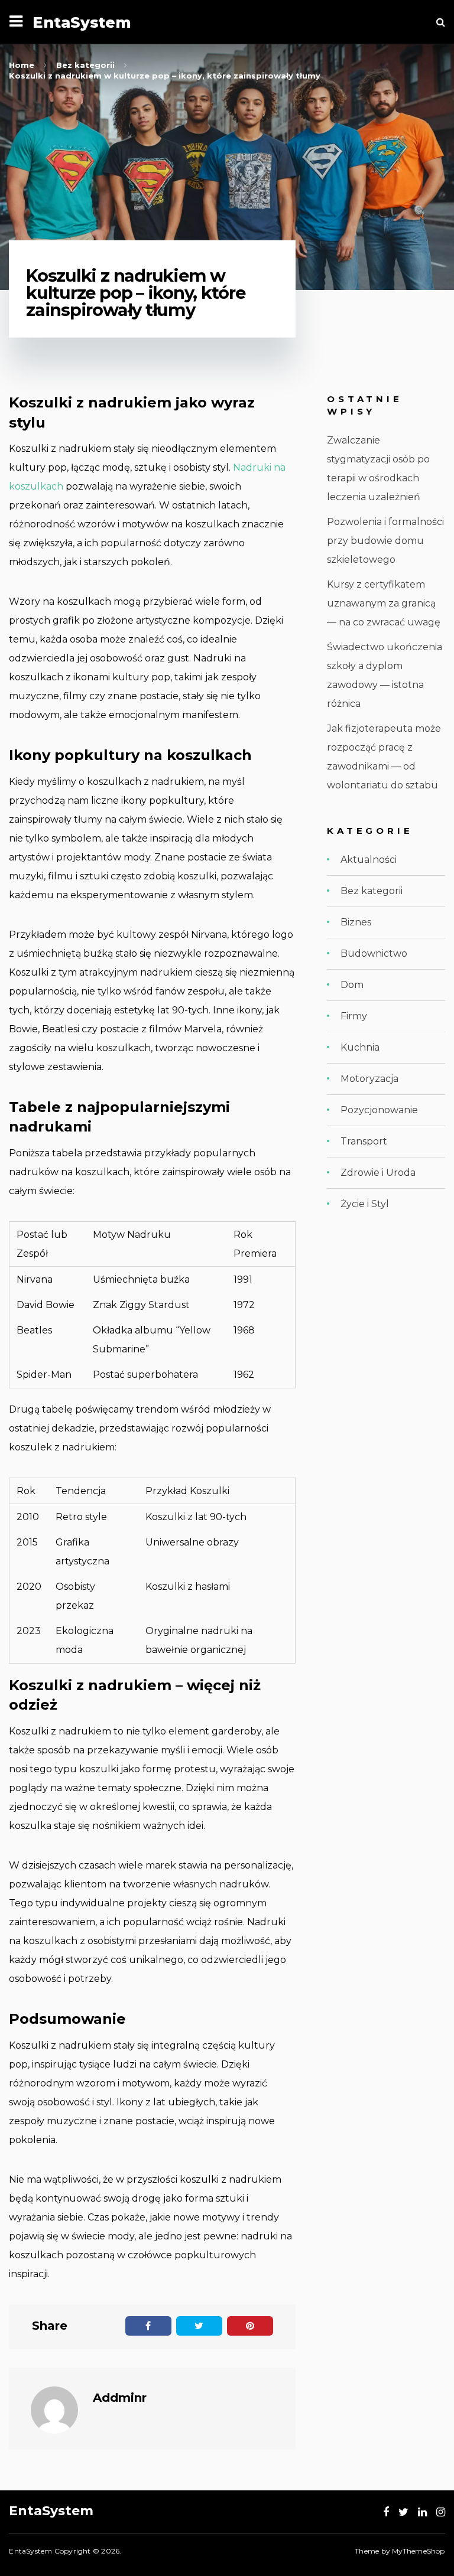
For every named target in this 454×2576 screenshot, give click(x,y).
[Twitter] (403, 2512)
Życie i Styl (365, 1204)
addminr (120, 2398)
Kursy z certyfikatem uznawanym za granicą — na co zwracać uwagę (384, 603)
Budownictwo (374, 953)
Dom (352, 985)
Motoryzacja (369, 1079)
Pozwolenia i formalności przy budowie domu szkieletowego (385, 541)
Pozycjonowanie (379, 1110)
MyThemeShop (418, 2551)
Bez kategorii (372, 891)
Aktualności (369, 860)
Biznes (356, 922)
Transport (364, 1141)
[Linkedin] (422, 2512)
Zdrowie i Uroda (378, 1173)
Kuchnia (360, 1047)
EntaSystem (82, 22)
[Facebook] (386, 2512)
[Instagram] (441, 2512)
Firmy (354, 1016)
